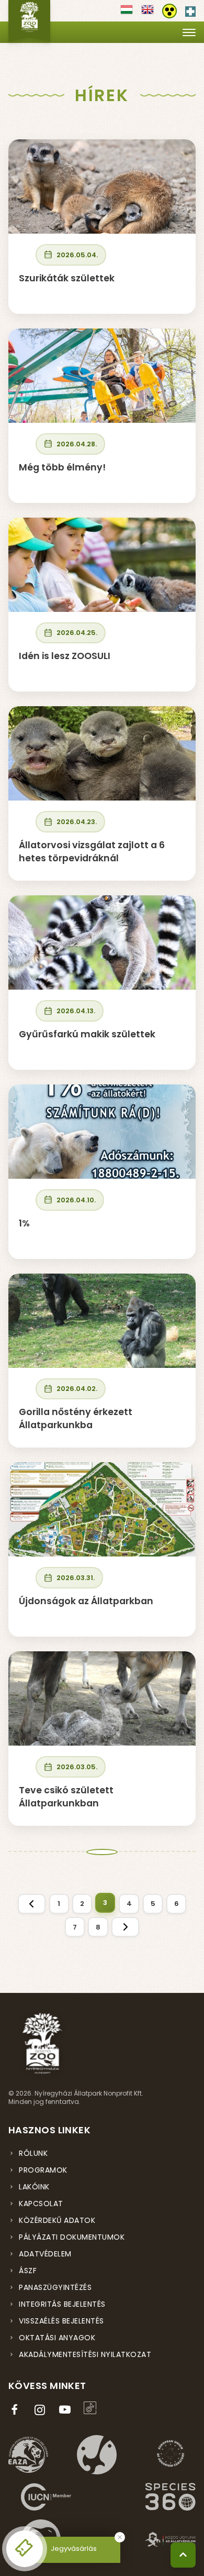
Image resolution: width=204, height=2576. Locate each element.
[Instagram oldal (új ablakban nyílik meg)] (42, 2410)
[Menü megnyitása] (189, 32)
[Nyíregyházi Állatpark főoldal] (29, 21)
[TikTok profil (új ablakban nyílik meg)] (92, 2408)
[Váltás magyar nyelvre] (127, 13)
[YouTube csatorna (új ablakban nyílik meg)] (67, 2410)
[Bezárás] (120, 2537)
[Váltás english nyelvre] (148, 13)
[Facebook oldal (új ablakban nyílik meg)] (17, 2410)
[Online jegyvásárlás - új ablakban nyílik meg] (25, 2549)
